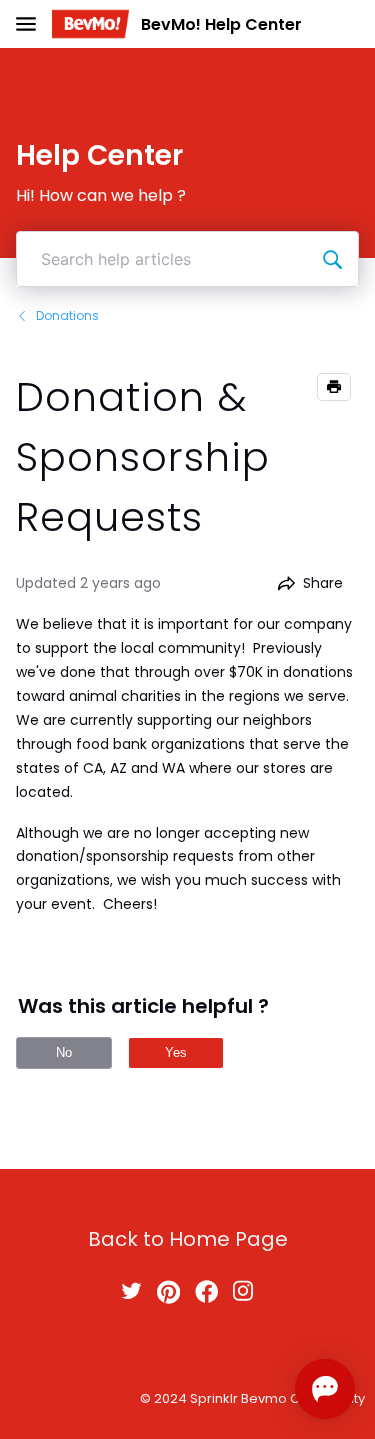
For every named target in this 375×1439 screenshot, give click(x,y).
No (64, 1052)
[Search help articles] (332, 259)
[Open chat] (325, 1389)
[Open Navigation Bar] (32, 24)
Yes (176, 1052)
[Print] (334, 387)
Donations (67, 315)
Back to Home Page (188, 1239)
